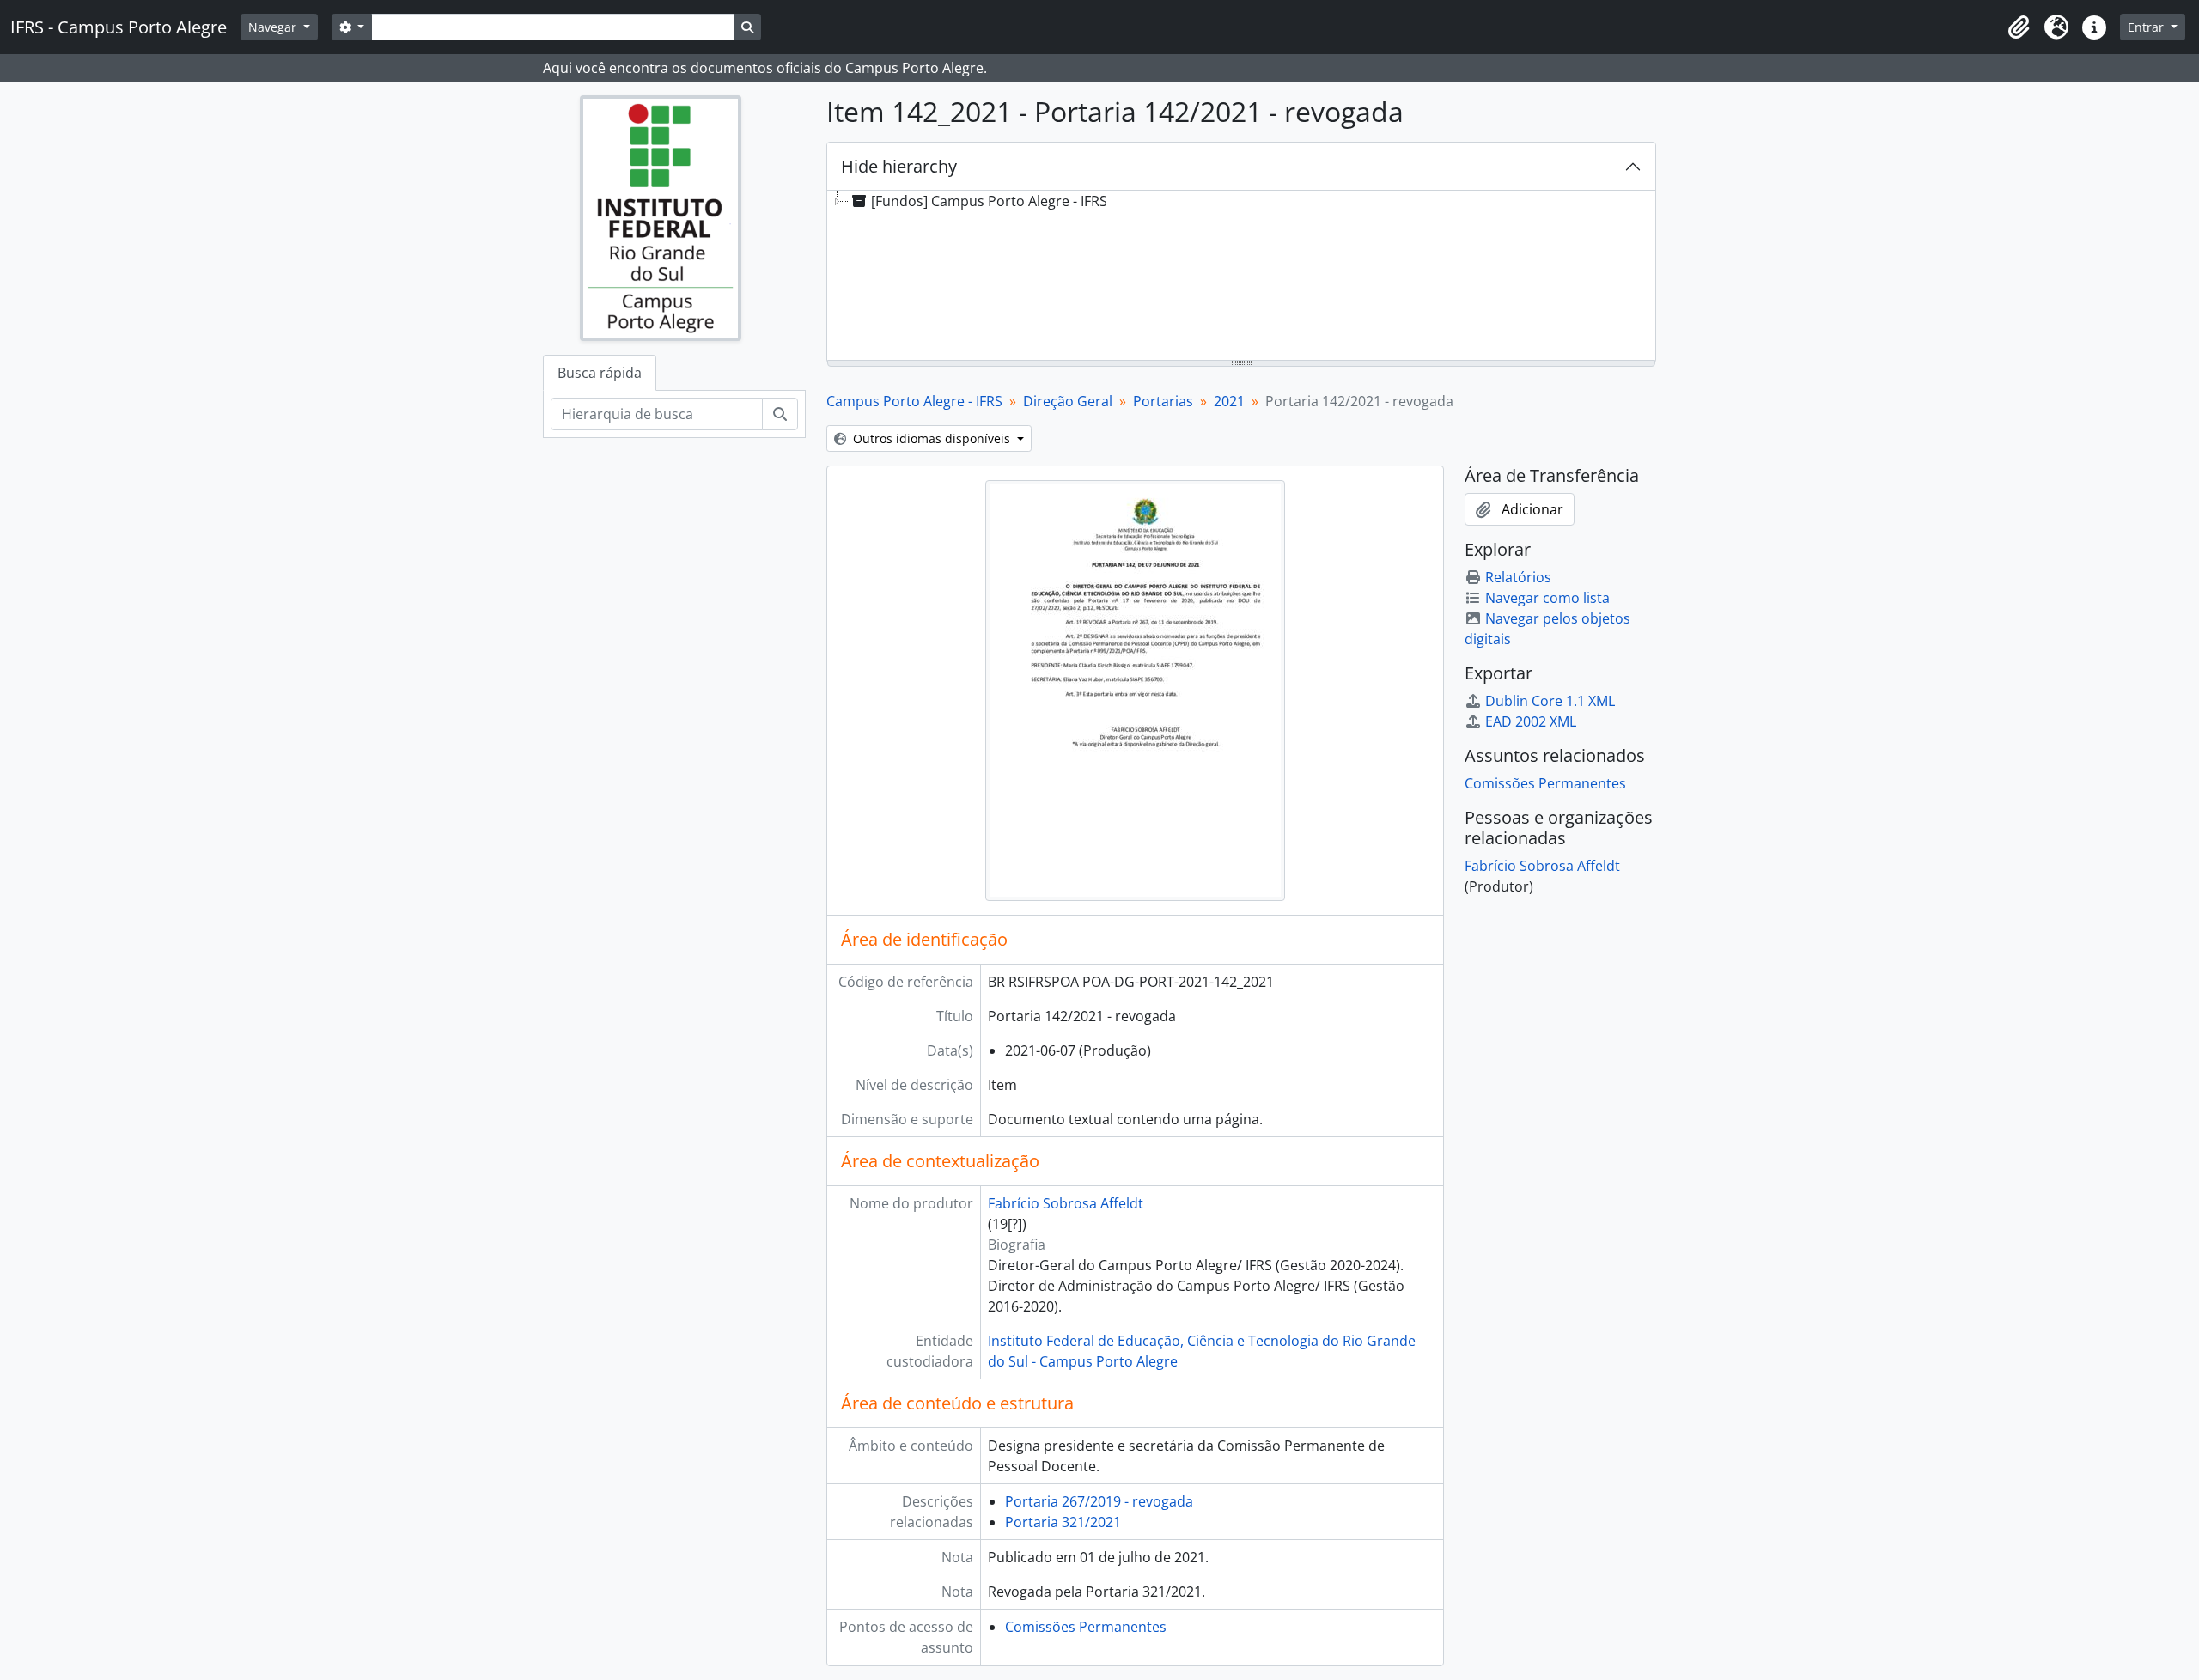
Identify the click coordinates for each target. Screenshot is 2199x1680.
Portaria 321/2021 (1063, 1522)
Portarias (1163, 401)
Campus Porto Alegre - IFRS (914, 401)
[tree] (1241, 277)
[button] (2019, 27)
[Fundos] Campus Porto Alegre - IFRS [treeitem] (989, 201)
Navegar (274, 27)
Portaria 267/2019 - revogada (1099, 1501)
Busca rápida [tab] (600, 373)
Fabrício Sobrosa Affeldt (1066, 1203)
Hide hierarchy (899, 166)
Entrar (2147, 27)
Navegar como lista (1547, 598)
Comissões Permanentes (1086, 1627)
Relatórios (1518, 577)
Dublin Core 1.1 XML (1550, 701)
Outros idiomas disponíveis (932, 438)
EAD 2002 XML (1531, 721)
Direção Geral (1068, 401)
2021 (1229, 401)
